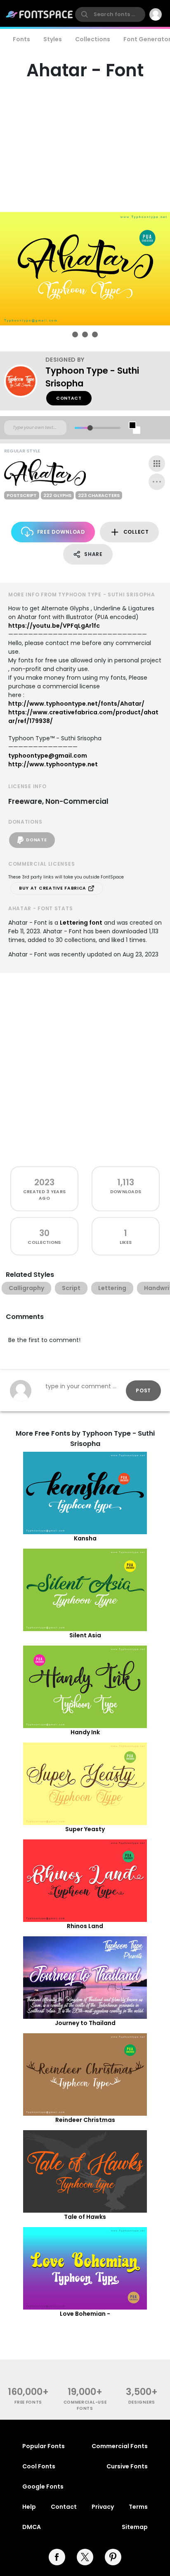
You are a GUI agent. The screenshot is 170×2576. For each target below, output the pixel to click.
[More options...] (157, 482)
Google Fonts (43, 2487)
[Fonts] (40, 14)
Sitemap (135, 2527)
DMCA (32, 2527)
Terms (138, 2507)
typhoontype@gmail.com (48, 756)
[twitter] (85, 2557)
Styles (53, 39)
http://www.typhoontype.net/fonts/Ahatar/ (76, 704)
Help (29, 2507)
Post (143, 1390)
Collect (136, 532)
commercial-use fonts (85, 2405)
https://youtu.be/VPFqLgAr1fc (54, 626)
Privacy (103, 2507)
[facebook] (57, 2557)
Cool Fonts (39, 2466)
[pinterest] (113, 2557)
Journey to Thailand (85, 2023)
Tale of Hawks (85, 2217)
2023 (44, 1182)
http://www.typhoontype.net (53, 764)
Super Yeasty (85, 1829)
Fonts (21, 39)
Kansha (85, 1538)
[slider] (90, 428)
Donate (36, 840)
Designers (142, 2402)
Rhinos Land (85, 1926)
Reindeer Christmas (85, 2120)
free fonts (28, 2402)
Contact (69, 398)
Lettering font (81, 923)
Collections (93, 39)
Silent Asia (85, 1635)
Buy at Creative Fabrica (53, 888)
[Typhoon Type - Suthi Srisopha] (25, 381)
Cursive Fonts (127, 2466)
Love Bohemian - (85, 2314)
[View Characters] (157, 464)
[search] (110, 14)
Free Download (61, 532)
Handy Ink (85, 1732)
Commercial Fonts (120, 2446)
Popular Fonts (44, 2446)
